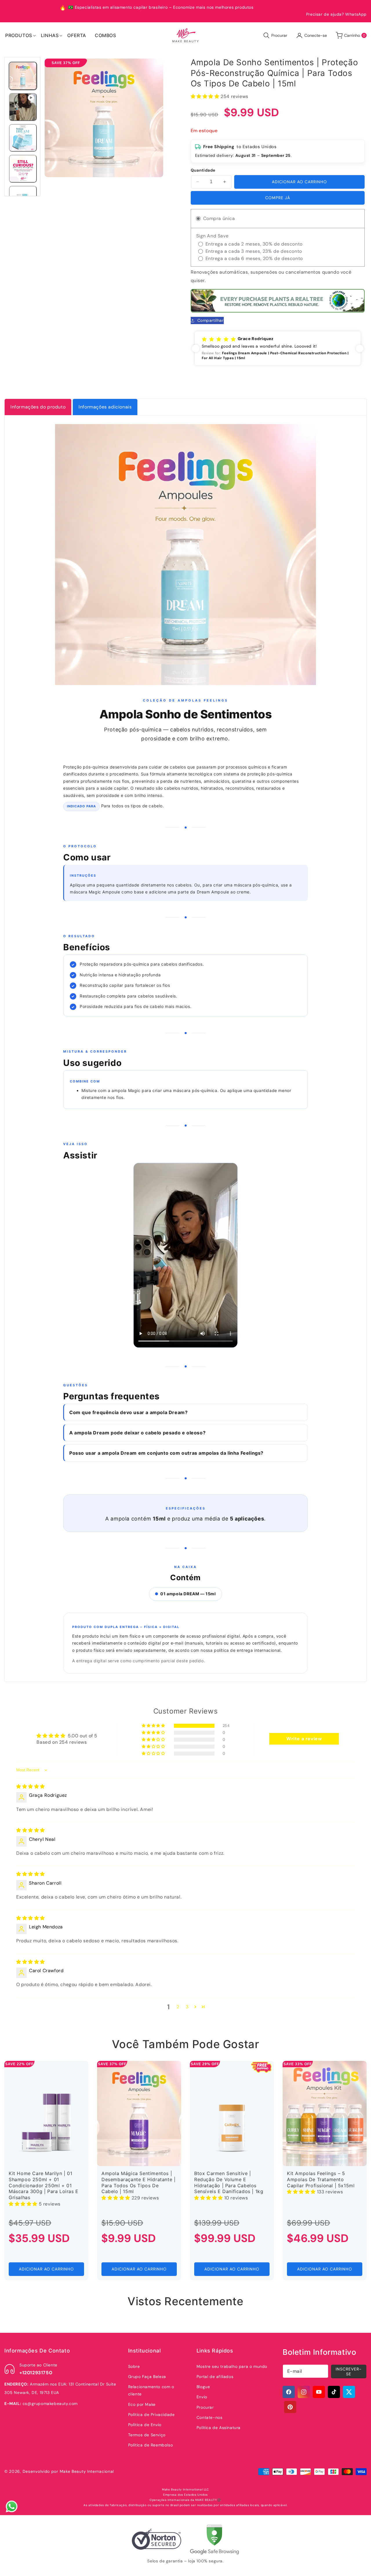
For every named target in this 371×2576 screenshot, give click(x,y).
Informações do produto (38, 407)
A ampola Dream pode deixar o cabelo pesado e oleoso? (137, 1433)
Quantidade (203, 170)
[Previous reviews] (196, 348)
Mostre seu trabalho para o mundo (232, 2366)
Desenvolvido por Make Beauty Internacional (68, 2471)
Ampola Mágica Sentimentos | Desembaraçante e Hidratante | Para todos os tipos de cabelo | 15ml (138, 2182)
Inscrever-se (349, 2371)
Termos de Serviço (147, 2435)
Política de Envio (145, 2425)
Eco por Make (142, 2404)
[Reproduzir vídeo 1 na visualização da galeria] (23, 107)
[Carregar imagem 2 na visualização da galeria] (23, 138)
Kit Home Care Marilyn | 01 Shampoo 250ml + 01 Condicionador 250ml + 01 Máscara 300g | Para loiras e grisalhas (44, 2185)
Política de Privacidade (151, 2415)
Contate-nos (210, 2417)
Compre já (278, 198)
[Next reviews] (360, 348)
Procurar (205, 2407)
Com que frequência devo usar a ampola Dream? (128, 1412)
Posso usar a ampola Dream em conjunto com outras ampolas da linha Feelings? (166, 1453)
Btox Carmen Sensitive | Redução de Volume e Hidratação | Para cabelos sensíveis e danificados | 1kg (229, 2182)
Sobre (134, 2366)
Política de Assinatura (219, 2428)
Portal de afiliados (215, 2377)
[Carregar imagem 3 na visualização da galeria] (23, 169)
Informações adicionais (105, 407)
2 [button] (178, 2007)
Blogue (203, 2387)
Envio (202, 2397)
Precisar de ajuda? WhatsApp (336, 14)
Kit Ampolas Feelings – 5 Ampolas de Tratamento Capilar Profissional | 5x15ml (321, 2179)
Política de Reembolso (151, 2445)
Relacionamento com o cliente (151, 2390)
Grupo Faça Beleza (147, 2377)
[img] (31, 1786)
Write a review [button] (304, 1739)
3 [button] (187, 2007)
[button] (19, 35)
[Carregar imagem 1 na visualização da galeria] (23, 76)
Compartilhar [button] (211, 320)
